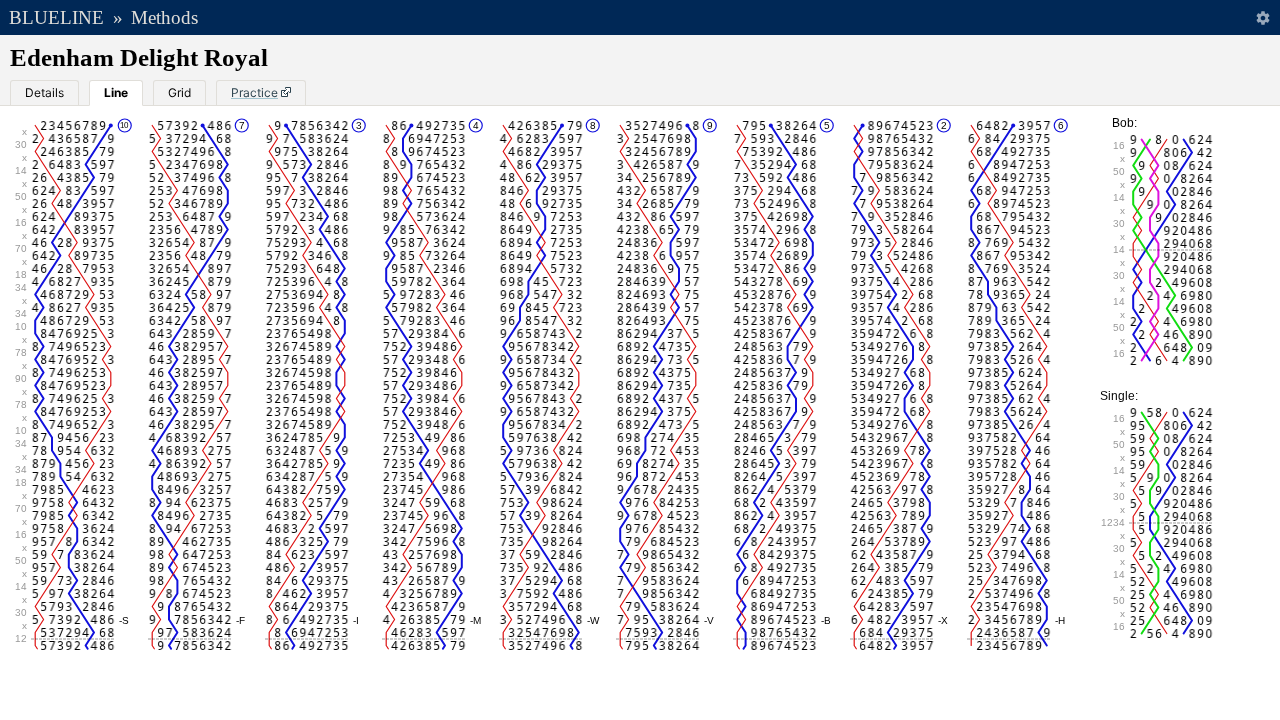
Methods (164, 17)
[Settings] (1262, 17)
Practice (254, 92)
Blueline (56, 17)
